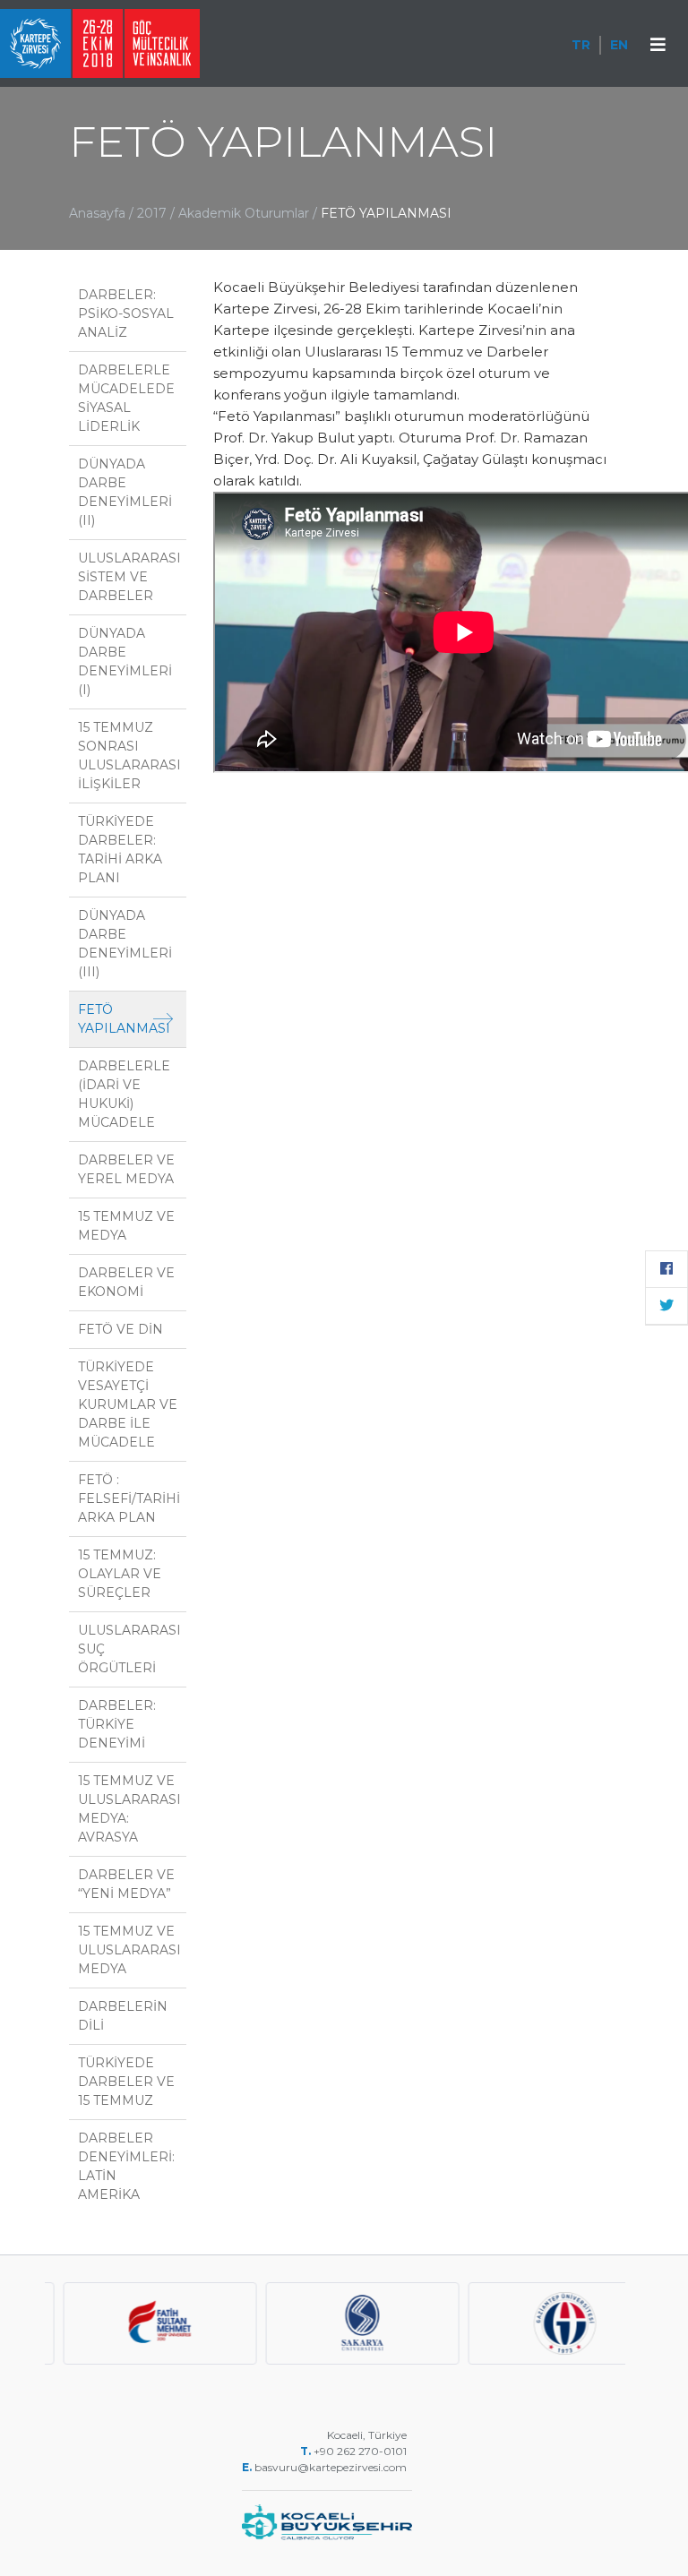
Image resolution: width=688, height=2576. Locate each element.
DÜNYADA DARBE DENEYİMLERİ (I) (125, 661)
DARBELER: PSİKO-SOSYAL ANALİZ (126, 313)
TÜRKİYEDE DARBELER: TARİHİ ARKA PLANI (120, 850)
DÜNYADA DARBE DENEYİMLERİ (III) (125, 944)
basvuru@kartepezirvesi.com (332, 2467)
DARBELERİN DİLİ (123, 2016)
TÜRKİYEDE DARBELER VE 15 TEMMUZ (126, 2082)
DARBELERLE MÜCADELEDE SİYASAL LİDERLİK (126, 398)
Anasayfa (97, 213)
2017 (152, 213)
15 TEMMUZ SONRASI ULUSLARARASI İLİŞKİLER (129, 756)
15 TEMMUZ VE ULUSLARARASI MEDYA (129, 1950)
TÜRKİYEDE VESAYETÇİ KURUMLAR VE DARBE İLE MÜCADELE (128, 1404)
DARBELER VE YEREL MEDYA (126, 1169)
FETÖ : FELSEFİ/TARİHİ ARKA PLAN (129, 1498)
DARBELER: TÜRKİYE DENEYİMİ (117, 1724)
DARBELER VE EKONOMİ (126, 1282)
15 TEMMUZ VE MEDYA (126, 1226)
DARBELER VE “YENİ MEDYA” (126, 1884)
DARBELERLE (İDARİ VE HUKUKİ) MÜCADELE (124, 1094)
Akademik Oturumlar (245, 213)
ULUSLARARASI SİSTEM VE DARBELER (129, 577)
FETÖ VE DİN (120, 1329)
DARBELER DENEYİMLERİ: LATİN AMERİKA (126, 2166)
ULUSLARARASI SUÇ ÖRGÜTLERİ (129, 1649)
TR (581, 45)
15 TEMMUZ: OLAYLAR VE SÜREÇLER (120, 1574)
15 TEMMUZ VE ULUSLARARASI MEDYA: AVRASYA (129, 1809)
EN (619, 45)
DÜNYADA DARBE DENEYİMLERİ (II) (125, 492)
